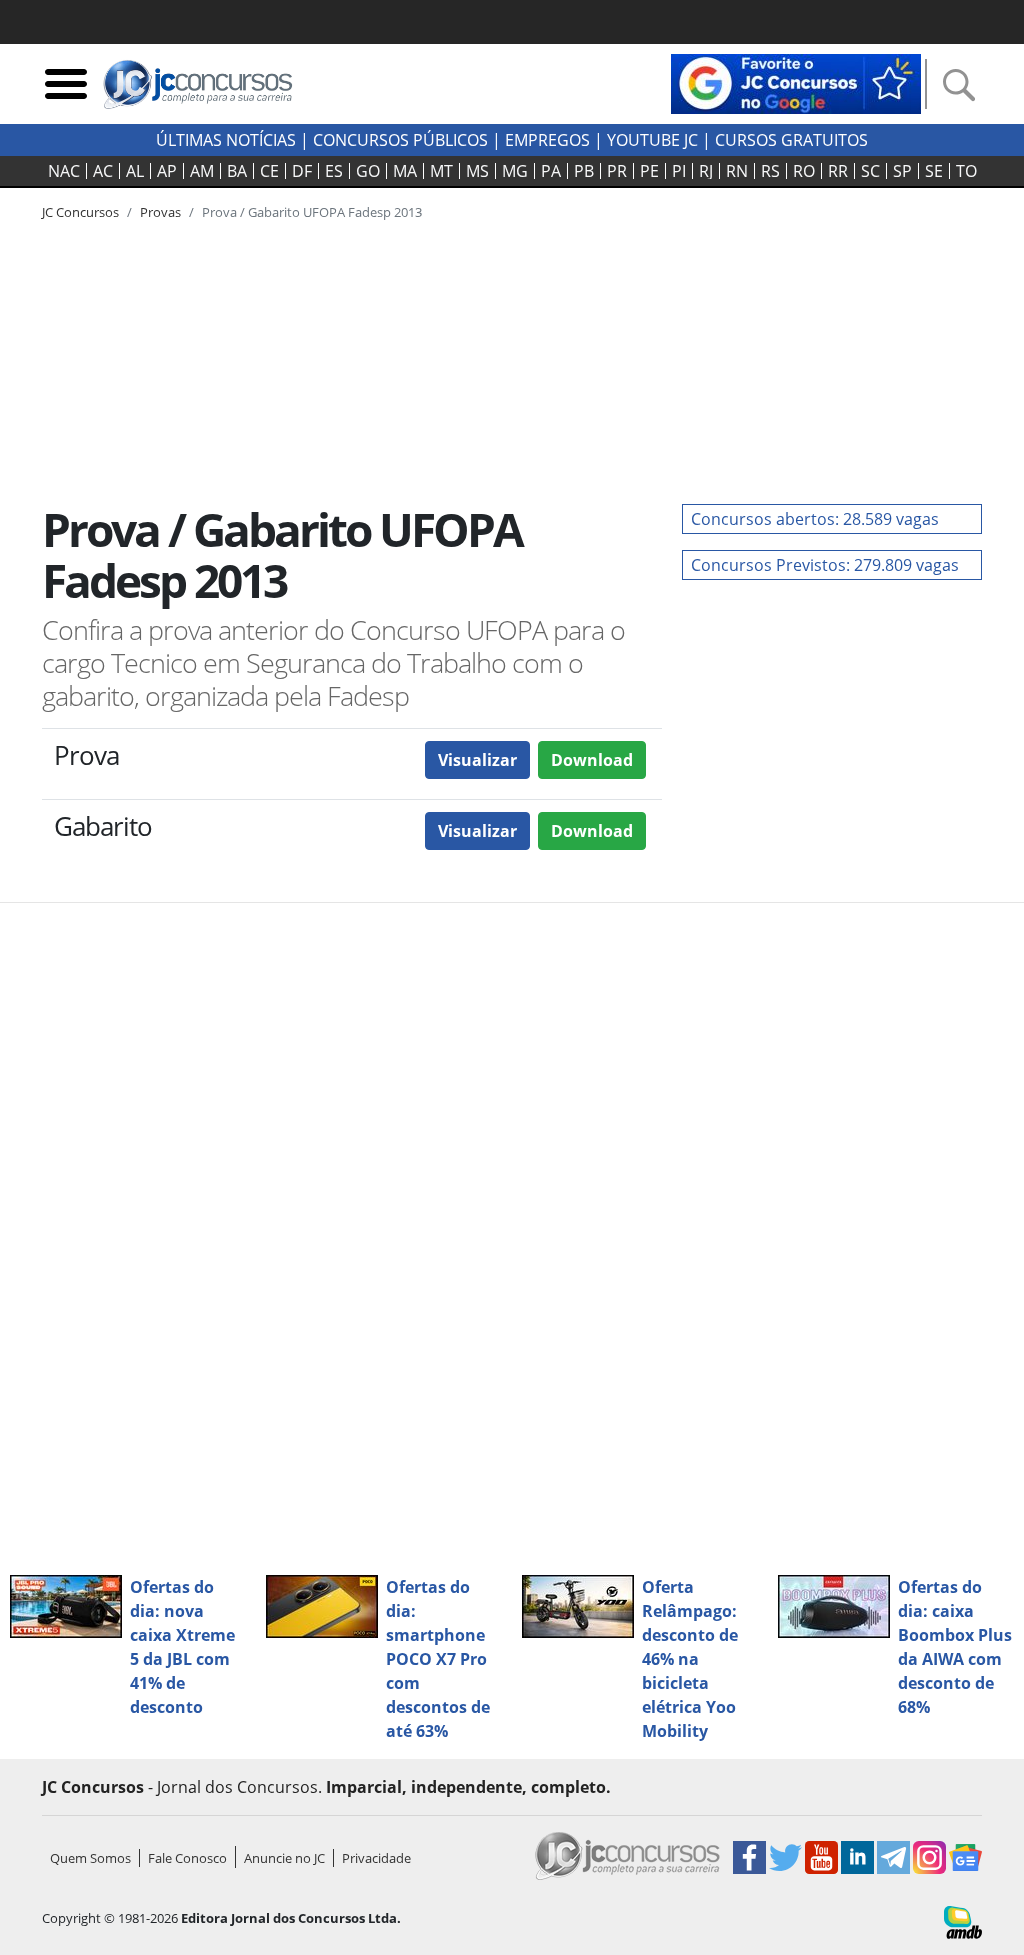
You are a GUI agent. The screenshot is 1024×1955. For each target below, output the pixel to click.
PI (679, 171)
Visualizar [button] (477, 760)
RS (770, 171)
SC (870, 171)
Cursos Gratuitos (791, 140)
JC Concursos (80, 212)
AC (103, 171)
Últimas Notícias (226, 140)
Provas (160, 212)
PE (649, 171)
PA (551, 171)
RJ (706, 171)
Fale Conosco (187, 1858)
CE (269, 171)
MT (441, 171)
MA (405, 171)
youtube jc (652, 140)
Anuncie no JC (284, 1858)
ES (334, 171)
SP (902, 171)
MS (477, 171)
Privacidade (376, 1858)
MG (515, 171)
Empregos (547, 140)
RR (838, 171)
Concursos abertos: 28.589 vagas (815, 519)
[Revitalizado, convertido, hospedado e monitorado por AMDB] (963, 1921)
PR (617, 171)
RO (804, 171)
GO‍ (368, 171)
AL (135, 171)
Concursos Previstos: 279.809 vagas (825, 565)
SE (934, 171)
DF (302, 171)
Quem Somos (90, 1858)
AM (202, 171)
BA (237, 171)
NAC (64, 171)
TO (966, 171)
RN (737, 171)
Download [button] (592, 760)
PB (584, 171)
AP (167, 171)
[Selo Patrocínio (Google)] (796, 82)
